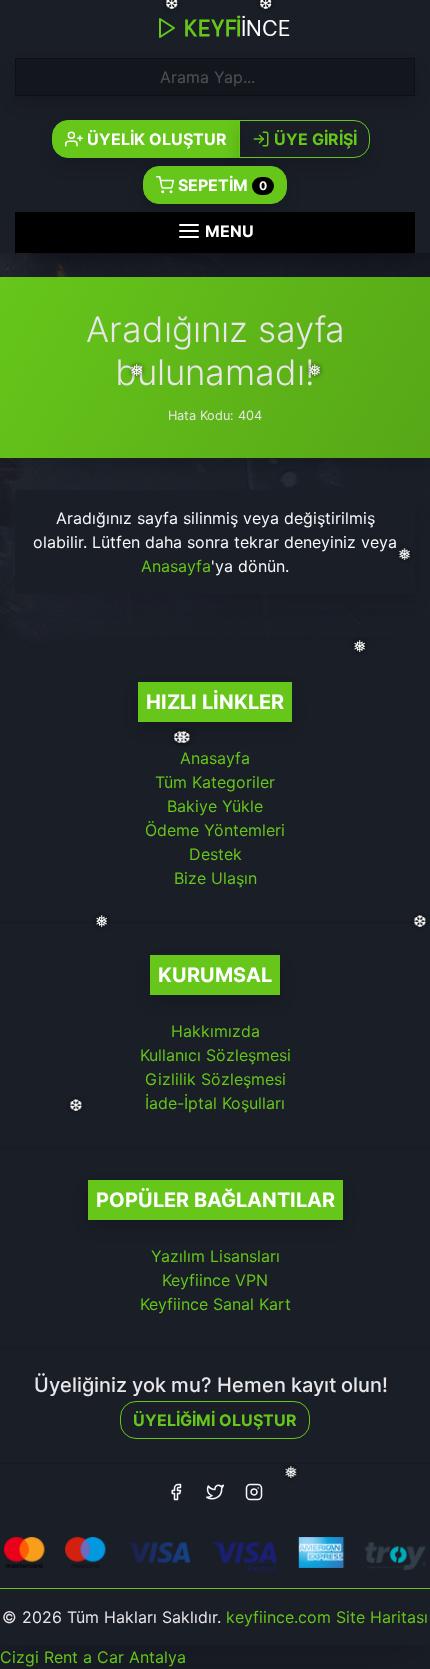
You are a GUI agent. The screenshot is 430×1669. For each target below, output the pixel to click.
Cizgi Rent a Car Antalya (93, 1657)
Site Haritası (382, 1617)
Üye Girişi (313, 139)
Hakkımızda (215, 1031)
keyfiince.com (278, 1617)
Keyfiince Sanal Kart (215, 1304)
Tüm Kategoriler (215, 782)
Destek (215, 854)
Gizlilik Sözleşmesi (215, 1079)
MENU (227, 231)
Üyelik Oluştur (155, 139)
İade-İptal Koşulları (215, 1103)
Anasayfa (176, 566)
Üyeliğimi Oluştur (215, 1420)
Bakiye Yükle (215, 806)
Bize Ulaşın (215, 878)
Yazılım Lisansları (215, 1256)
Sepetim (220, 185)
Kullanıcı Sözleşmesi (215, 1055)
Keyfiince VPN (215, 1280)
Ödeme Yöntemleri (215, 830)
